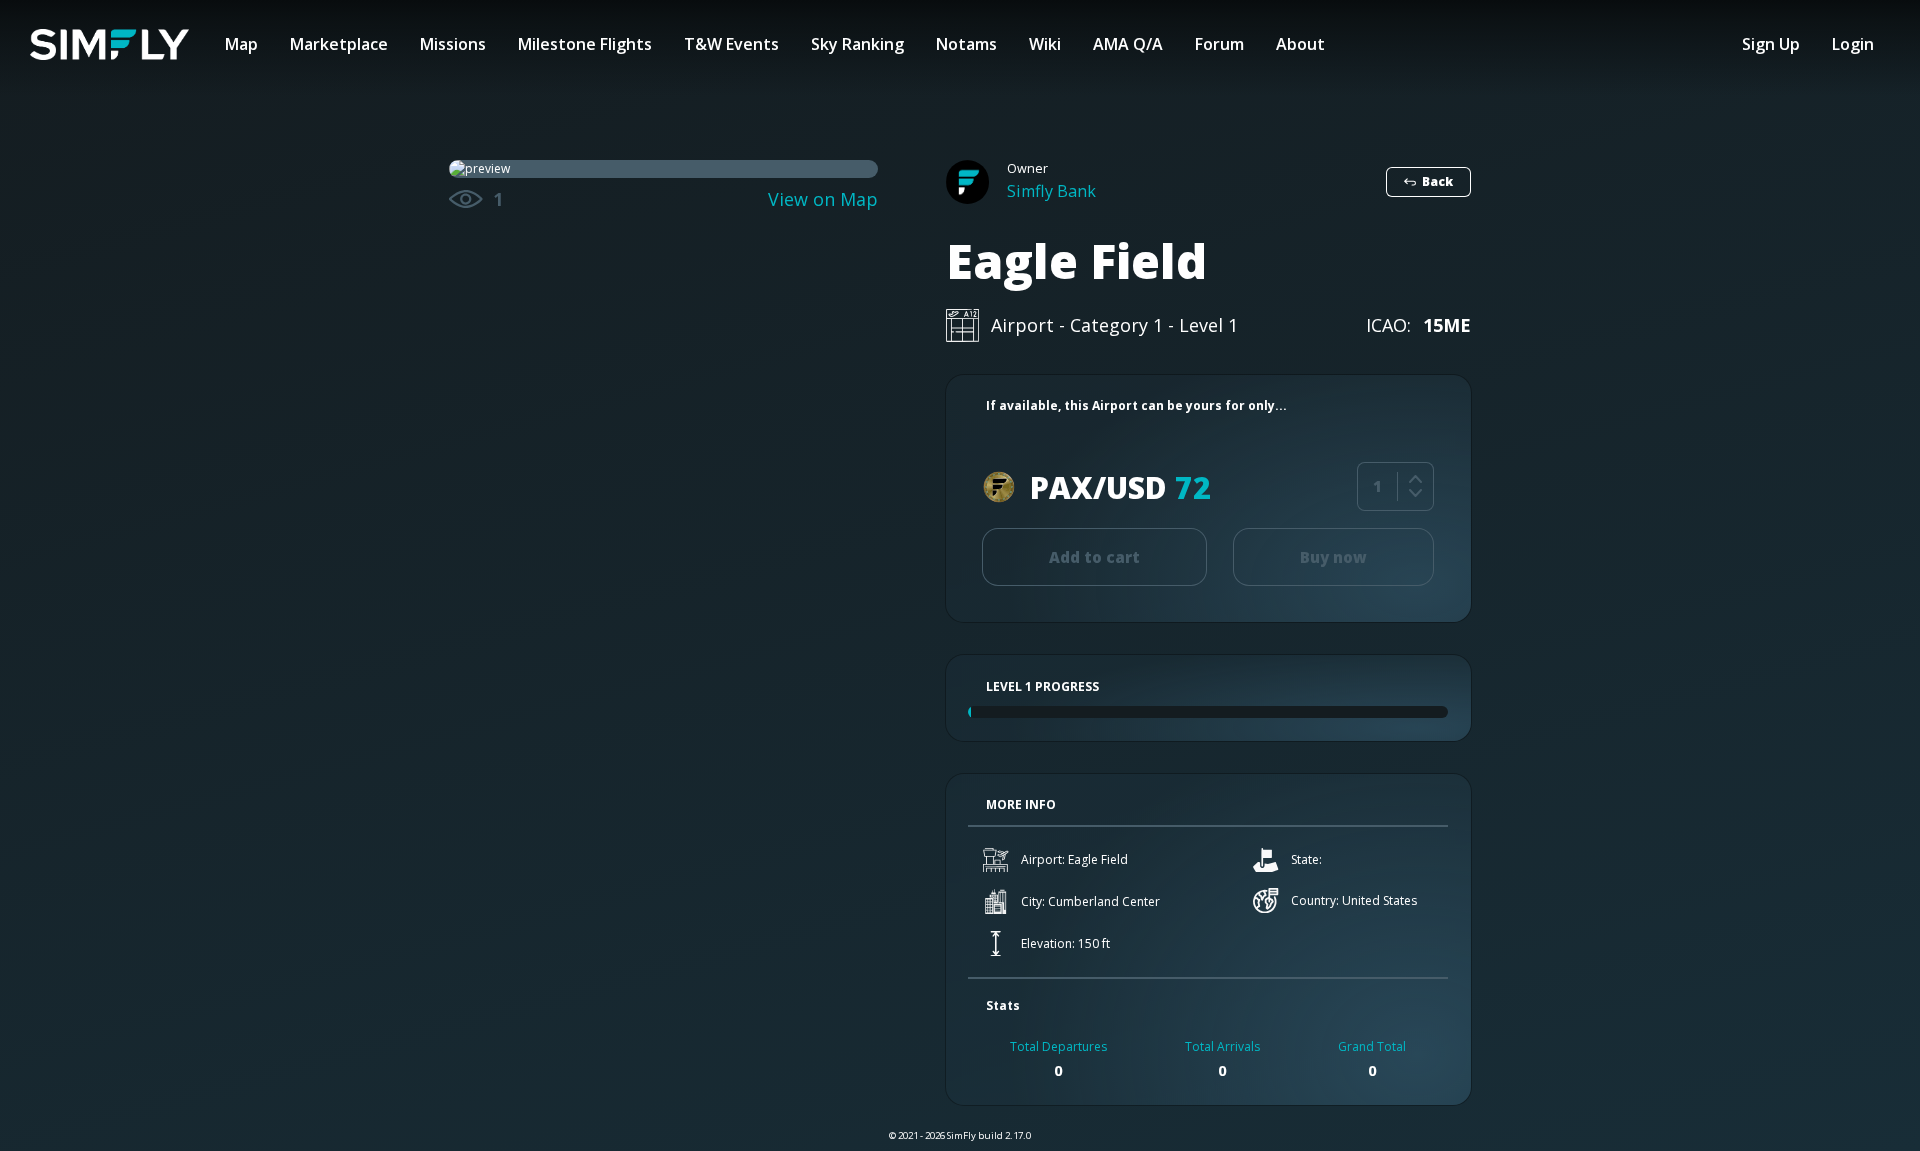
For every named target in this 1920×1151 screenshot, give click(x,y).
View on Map (823, 199)
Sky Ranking (857, 44)
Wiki (1045, 44)
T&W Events (731, 44)
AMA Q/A (1128, 44)
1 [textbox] (1377, 486)
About (1300, 44)
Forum (1219, 44)
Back (1437, 181)
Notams (966, 44)
